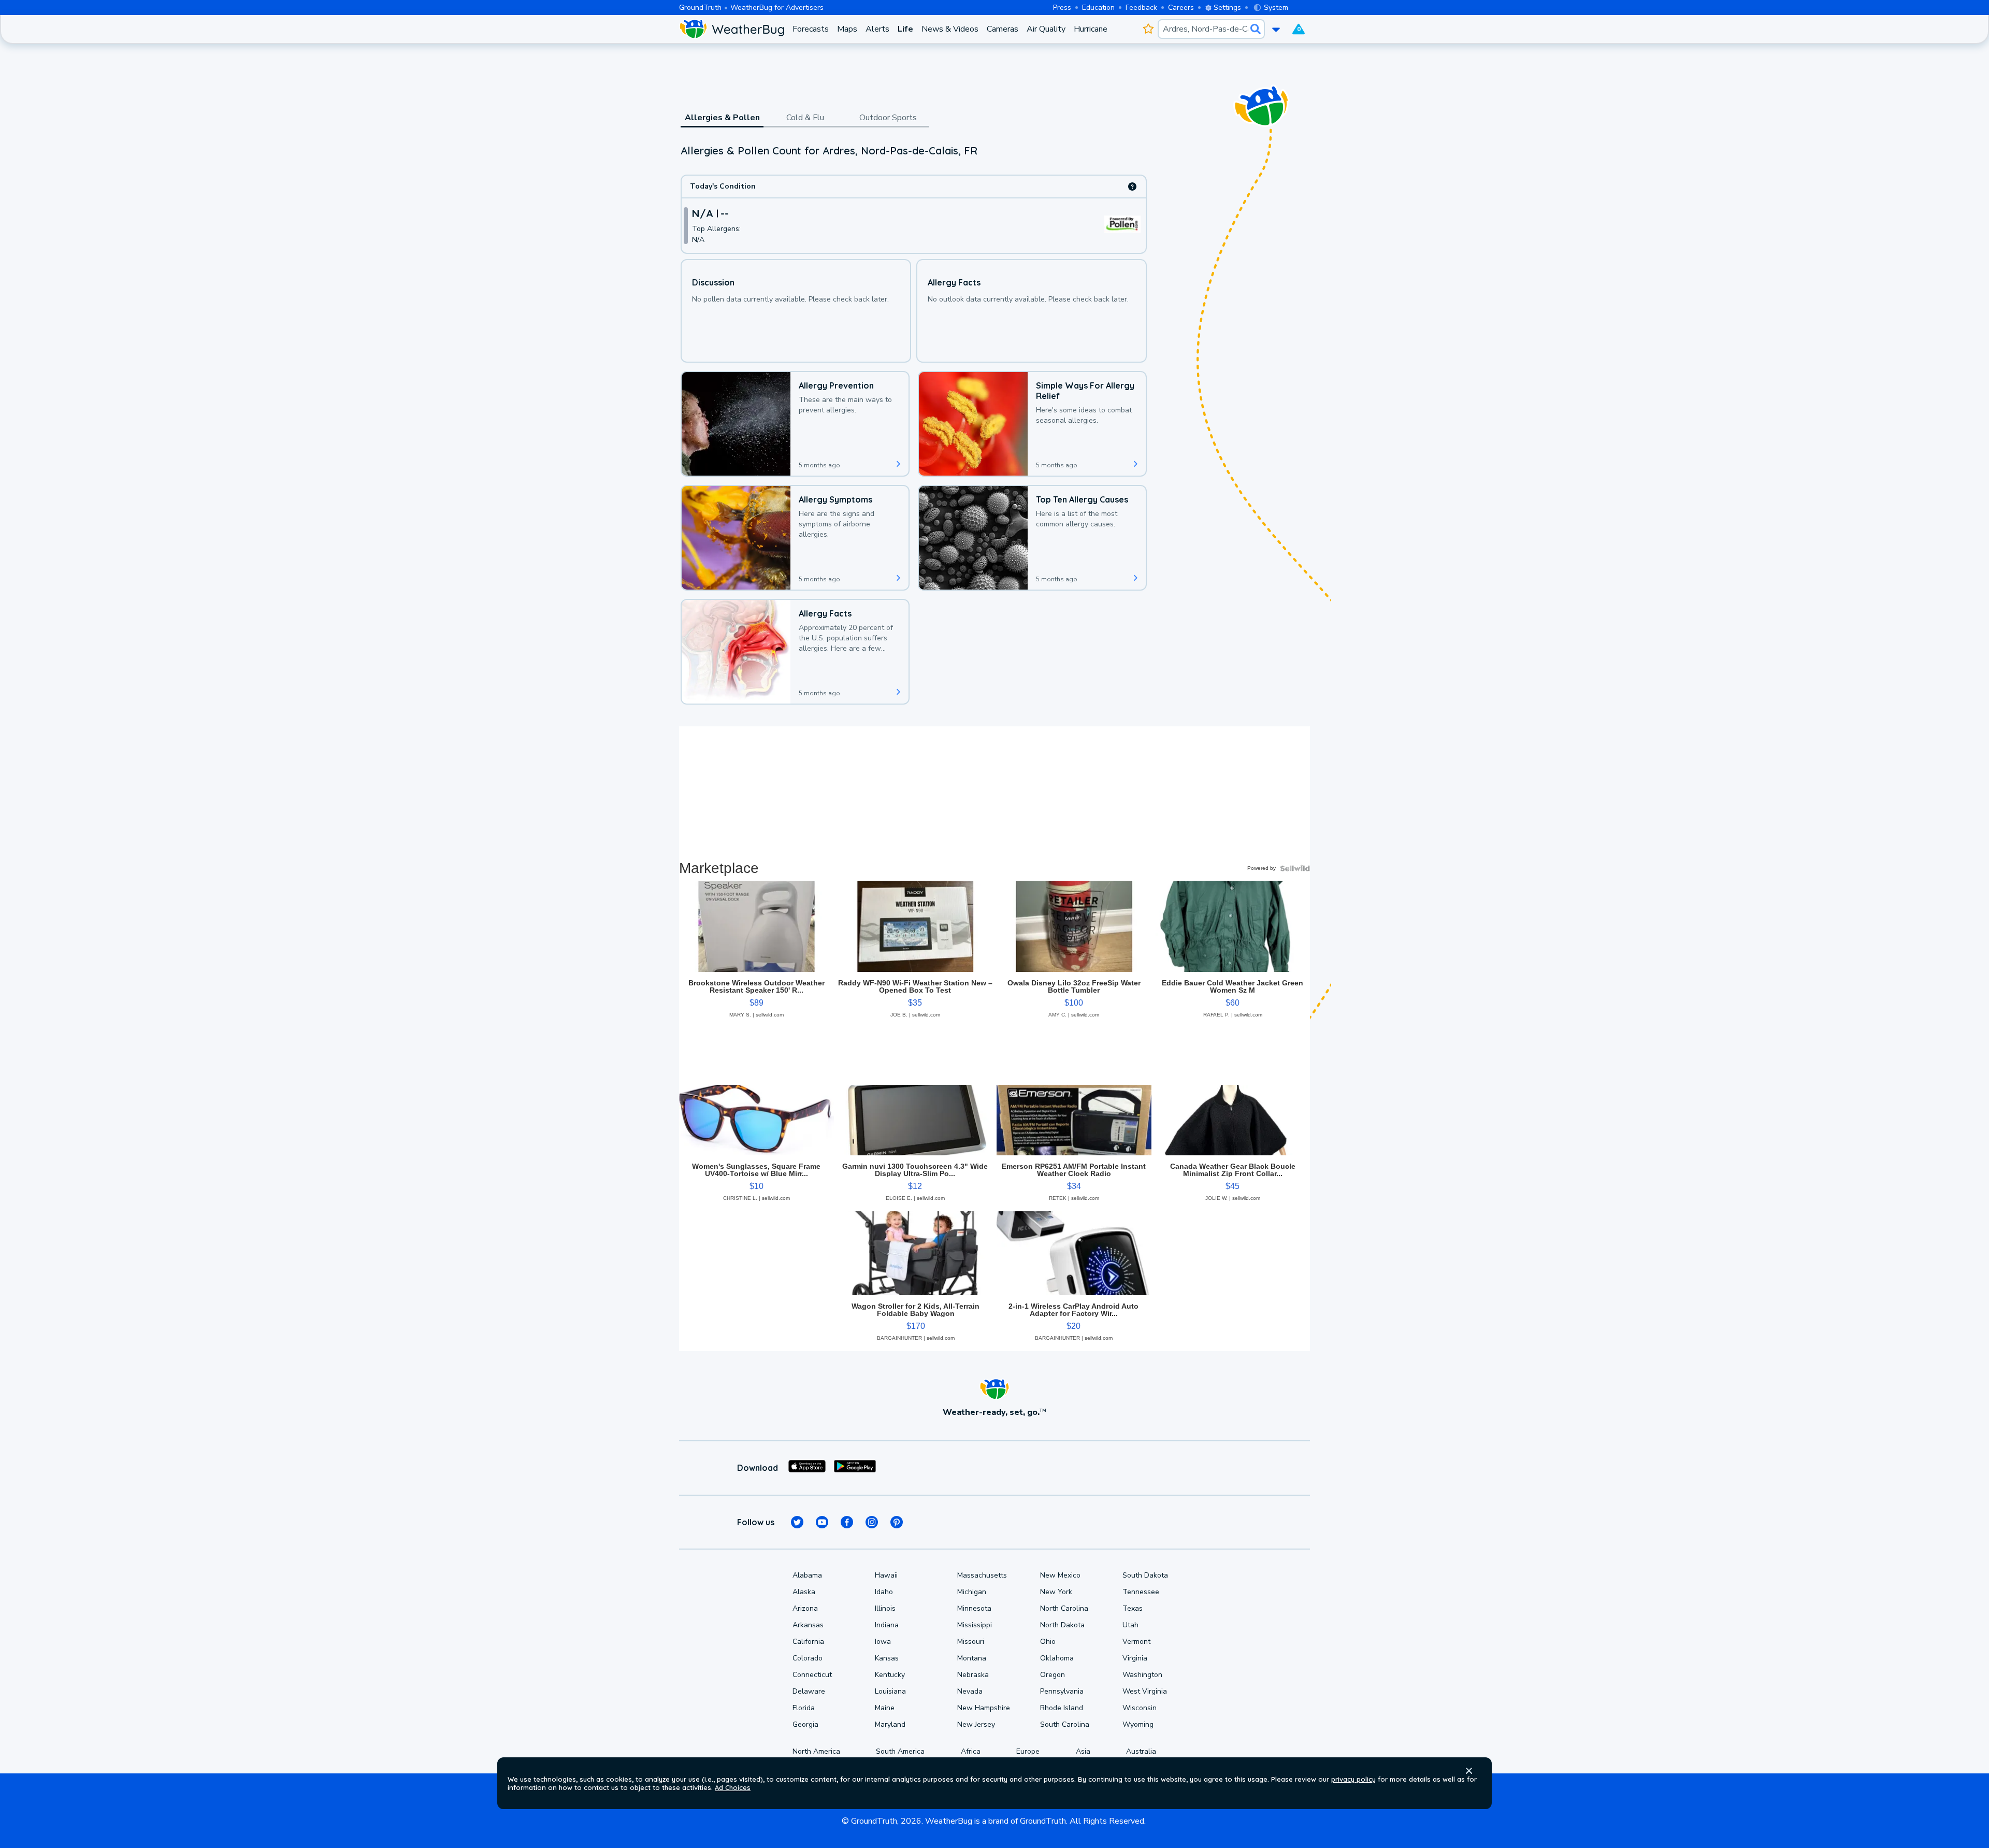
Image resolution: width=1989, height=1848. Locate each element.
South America (900, 1751)
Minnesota (974, 1608)
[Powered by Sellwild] (1295, 868)
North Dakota (1062, 1625)
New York (1056, 1592)
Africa (971, 1751)
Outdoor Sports (888, 118)
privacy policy (1353, 1779)
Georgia (805, 1724)
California (808, 1642)
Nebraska (973, 1675)
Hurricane (1091, 29)
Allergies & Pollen (722, 118)
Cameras (1003, 29)
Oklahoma (1057, 1658)
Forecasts (811, 29)
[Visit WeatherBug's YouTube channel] (822, 1522)
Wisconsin (1140, 1708)
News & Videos (950, 29)
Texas (1133, 1608)
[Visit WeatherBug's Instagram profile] (872, 1522)
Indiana (887, 1625)
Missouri (971, 1642)
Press (1062, 8)
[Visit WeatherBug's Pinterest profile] (897, 1522)
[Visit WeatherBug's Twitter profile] (797, 1522)
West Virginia (1145, 1691)
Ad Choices (733, 1787)
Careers (1181, 8)
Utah (1130, 1625)
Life (905, 29)
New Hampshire (984, 1708)
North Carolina (1064, 1608)
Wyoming (1138, 1724)
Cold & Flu (805, 118)
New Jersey (976, 1724)
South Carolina (1065, 1724)
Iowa (883, 1642)
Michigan (972, 1592)
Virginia (1135, 1658)
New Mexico (1060, 1575)
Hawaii (886, 1575)
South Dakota (1145, 1575)
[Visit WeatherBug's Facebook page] (847, 1522)
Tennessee (1141, 1592)
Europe (1028, 1751)
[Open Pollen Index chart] (1132, 187)
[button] (1469, 1771)
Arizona (805, 1608)
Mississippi (975, 1625)
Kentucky (890, 1675)
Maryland (890, 1724)
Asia (1083, 1751)
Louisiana (890, 1691)
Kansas (887, 1658)
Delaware (809, 1691)
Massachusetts (982, 1575)
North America (816, 1751)
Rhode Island (1062, 1708)
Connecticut (812, 1675)
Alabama (807, 1575)
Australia (1141, 1751)
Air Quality (1046, 29)
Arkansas (808, 1625)
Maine (885, 1708)
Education (1098, 8)
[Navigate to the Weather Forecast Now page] (732, 29)
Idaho (884, 1592)
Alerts (877, 29)
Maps (847, 29)
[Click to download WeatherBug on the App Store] (807, 1468)
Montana (972, 1658)
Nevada (970, 1691)
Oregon (1053, 1675)
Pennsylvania (1062, 1691)
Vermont (1136, 1642)
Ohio (1048, 1642)
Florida (804, 1708)
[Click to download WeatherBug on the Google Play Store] (855, 1468)
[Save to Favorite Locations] (1148, 29)
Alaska (804, 1592)
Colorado (808, 1658)
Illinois (885, 1608)
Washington (1142, 1675)
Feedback (1141, 8)
